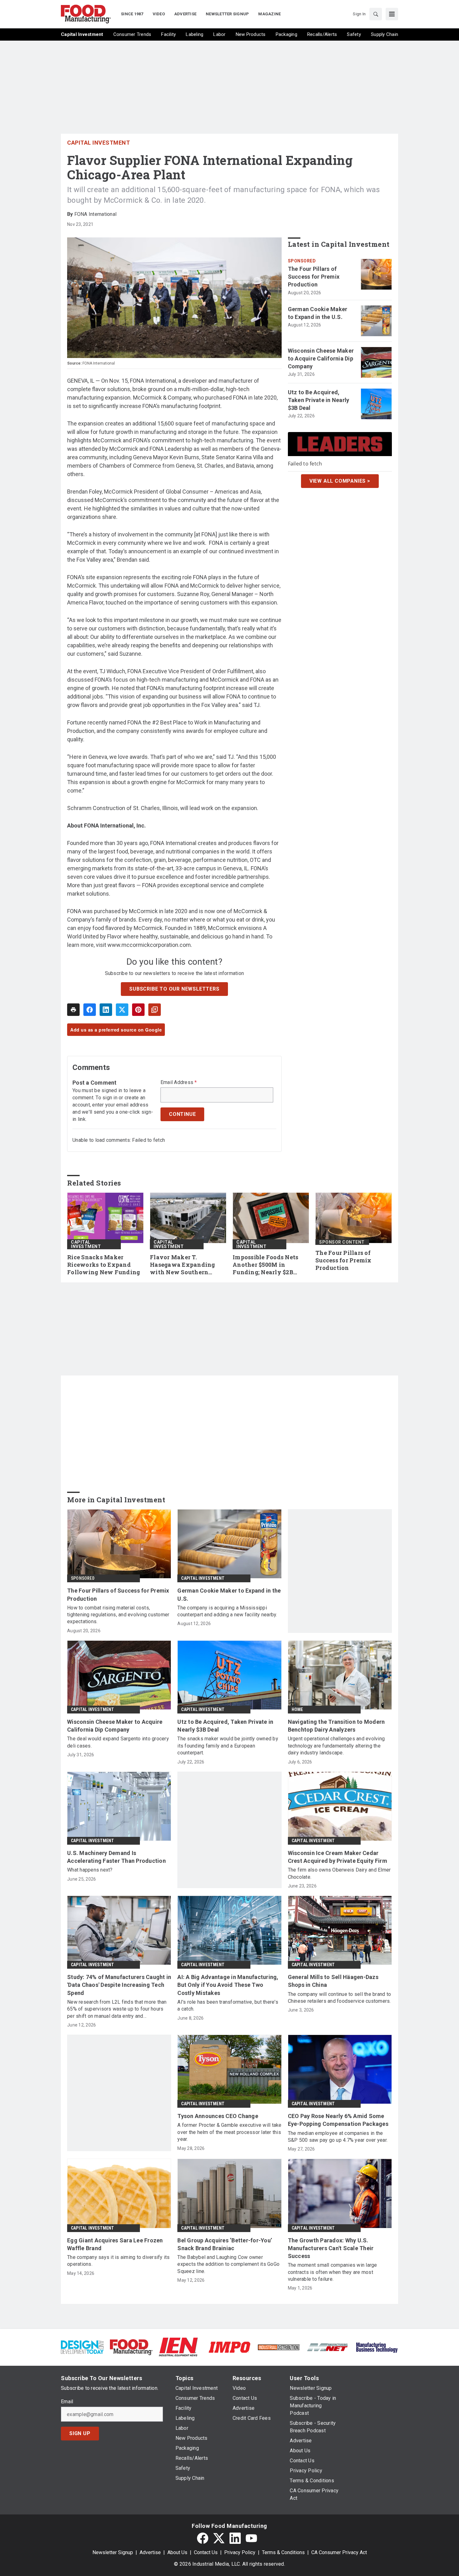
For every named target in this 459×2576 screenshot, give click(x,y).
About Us (177, 2552)
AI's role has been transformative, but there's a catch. (228, 2005)
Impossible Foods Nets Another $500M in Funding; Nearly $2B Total (265, 1265)
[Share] (90, 1010)
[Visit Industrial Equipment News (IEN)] (178, 2347)
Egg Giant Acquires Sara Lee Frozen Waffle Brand (115, 2244)
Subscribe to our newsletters (174, 989)
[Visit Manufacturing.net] (328, 2347)
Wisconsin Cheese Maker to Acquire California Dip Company (321, 358)
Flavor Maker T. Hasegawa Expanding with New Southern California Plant (183, 1265)
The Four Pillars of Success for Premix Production (314, 277)
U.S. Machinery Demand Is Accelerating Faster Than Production (116, 1857)
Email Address (179, 1082)
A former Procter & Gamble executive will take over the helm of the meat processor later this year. (229, 2132)
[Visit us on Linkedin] (235, 2538)
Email (67, 2402)
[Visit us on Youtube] (251, 2538)
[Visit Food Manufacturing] (131, 2347)
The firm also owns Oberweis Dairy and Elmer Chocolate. (339, 1873)
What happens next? (90, 1870)
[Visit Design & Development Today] (82, 2347)
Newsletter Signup (113, 2552)
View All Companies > (340, 481)
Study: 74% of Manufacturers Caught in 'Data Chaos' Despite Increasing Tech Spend (119, 1985)
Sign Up (80, 2433)
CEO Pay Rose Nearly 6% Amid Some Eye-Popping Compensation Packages (338, 2120)
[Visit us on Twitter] (219, 2538)
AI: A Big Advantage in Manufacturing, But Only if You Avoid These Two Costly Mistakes (228, 1985)
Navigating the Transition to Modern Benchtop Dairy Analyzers (336, 1726)
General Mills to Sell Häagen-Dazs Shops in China (333, 1981)
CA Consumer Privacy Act (339, 2552)
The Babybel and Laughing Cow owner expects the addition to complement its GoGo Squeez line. (228, 2264)
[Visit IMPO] (229, 2347)
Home (297, 1709)
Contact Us (206, 2552)
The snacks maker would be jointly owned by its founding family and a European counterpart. (228, 1746)
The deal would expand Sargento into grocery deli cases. (118, 1742)
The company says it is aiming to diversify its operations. (118, 2261)
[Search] (376, 14)
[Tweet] (122, 1010)
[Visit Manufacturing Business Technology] (377, 2347)
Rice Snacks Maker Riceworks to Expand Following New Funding (104, 1265)
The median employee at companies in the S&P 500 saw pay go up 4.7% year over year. (338, 2137)
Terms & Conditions (283, 2552)
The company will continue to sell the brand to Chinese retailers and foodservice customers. (340, 1998)
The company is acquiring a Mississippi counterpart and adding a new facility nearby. (227, 1611)
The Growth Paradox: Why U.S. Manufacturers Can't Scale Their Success (331, 2248)
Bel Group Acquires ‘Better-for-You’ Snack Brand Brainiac (225, 2244)
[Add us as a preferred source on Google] (155, 1010)
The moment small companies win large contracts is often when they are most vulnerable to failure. (333, 2272)
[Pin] (138, 1010)
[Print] (73, 1010)
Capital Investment (99, 143)
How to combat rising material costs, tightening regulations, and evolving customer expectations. (118, 1615)
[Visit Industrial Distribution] (279, 2347)
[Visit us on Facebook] (203, 2538)
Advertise (150, 2552)
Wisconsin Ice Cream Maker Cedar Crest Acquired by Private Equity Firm (338, 1857)
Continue (182, 1114)
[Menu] (392, 14)
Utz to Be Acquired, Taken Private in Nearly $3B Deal (319, 400)
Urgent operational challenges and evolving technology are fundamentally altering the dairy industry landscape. (336, 1746)
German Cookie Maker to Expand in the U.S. (318, 313)
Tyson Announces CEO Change (218, 2116)
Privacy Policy (240, 2552)
